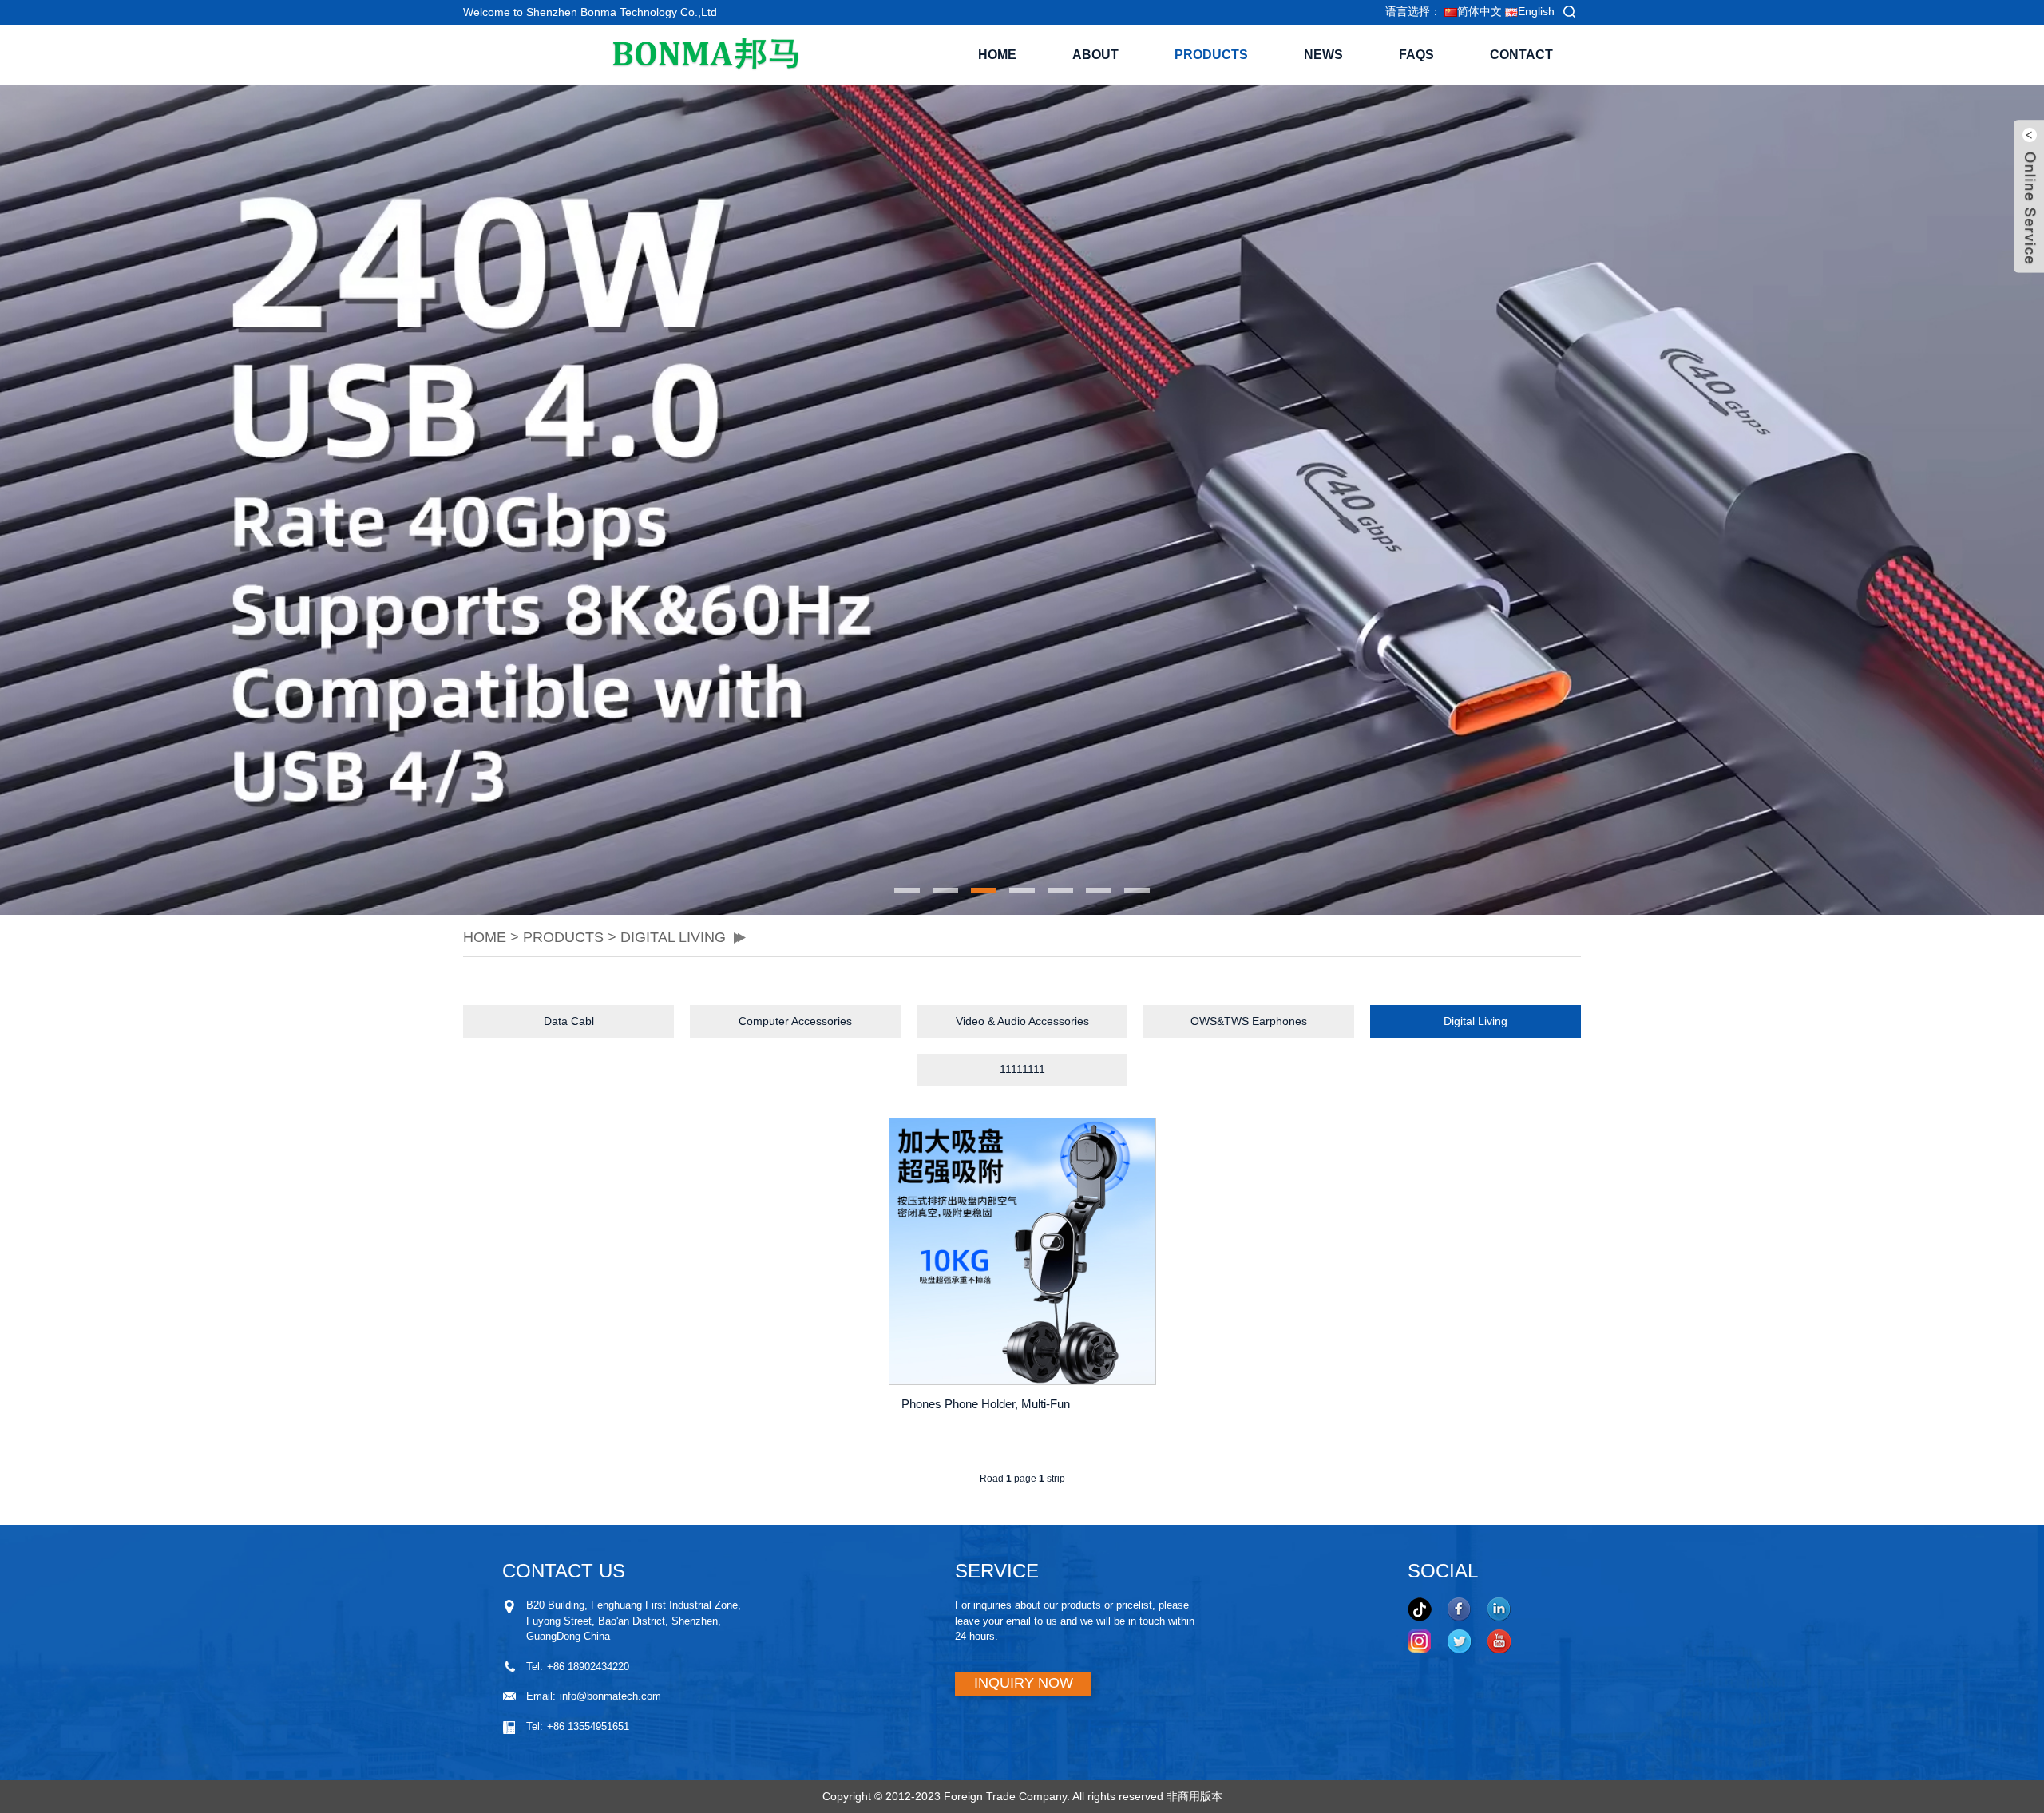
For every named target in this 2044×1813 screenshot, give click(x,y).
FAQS (1416, 55)
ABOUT (1095, 55)
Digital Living (673, 937)
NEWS (1323, 55)
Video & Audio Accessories (1022, 1021)
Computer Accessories (795, 1021)
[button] (475, 500)
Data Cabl (569, 1021)
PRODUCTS (1211, 55)
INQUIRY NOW (1024, 1683)
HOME (485, 937)
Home (997, 55)
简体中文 (1480, 11)
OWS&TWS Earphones (1249, 1021)
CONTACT (1521, 55)
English (1536, 11)
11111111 (1022, 1069)
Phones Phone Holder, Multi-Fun (986, 1404)
